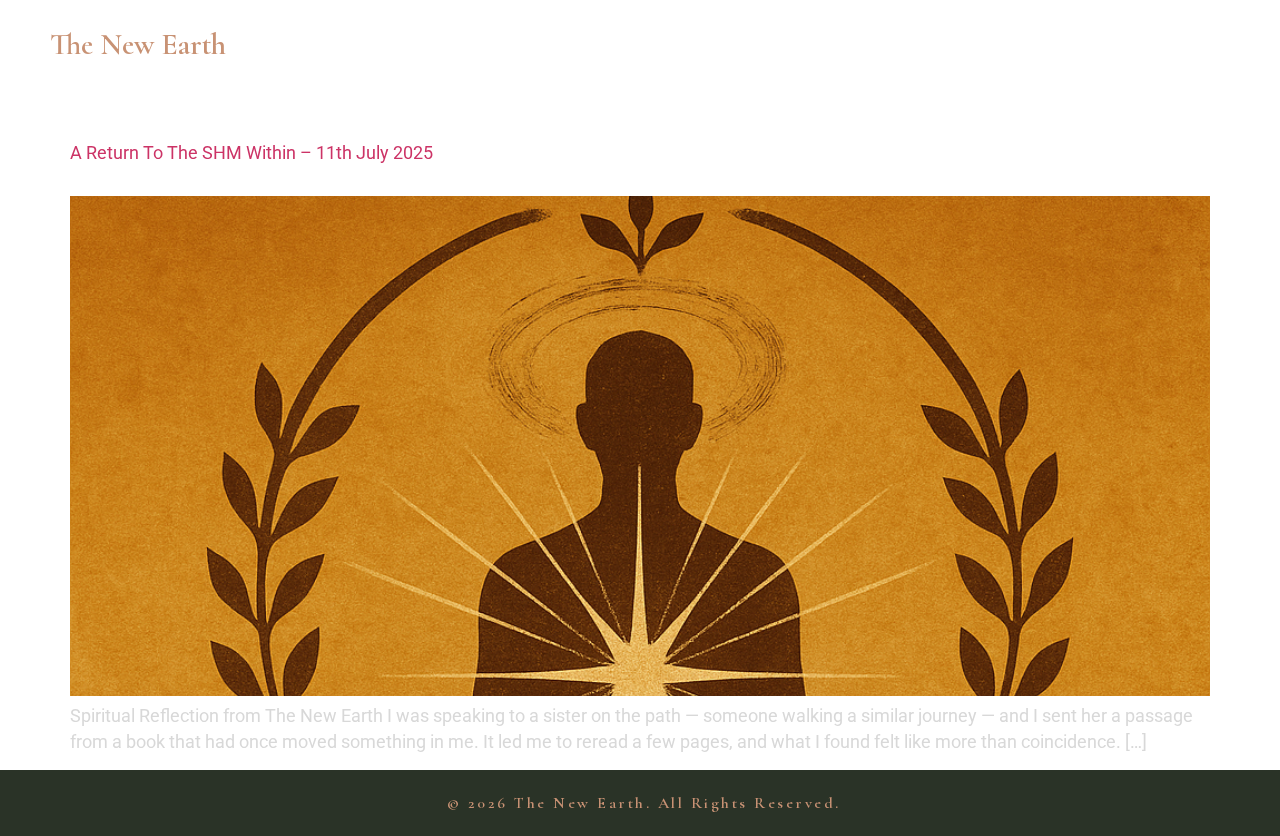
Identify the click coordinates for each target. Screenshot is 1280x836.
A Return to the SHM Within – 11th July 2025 (251, 153)
